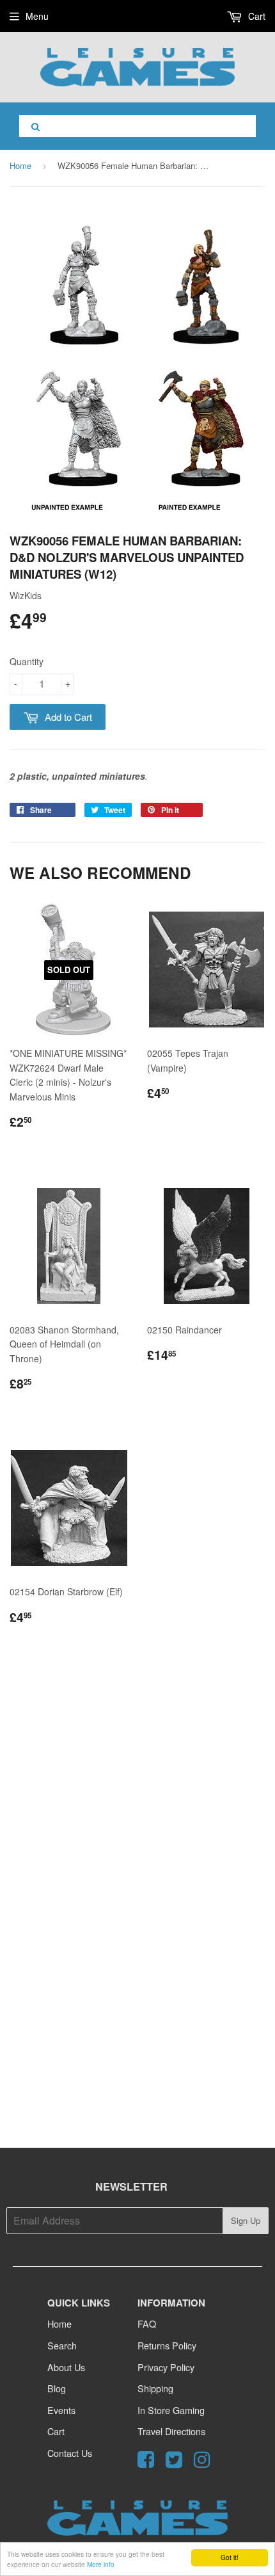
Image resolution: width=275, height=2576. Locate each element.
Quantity (27, 661)
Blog (57, 2388)
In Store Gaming (171, 2410)
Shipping (155, 2388)
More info (101, 2564)
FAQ (147, 2323)
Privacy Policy (166, 2367)
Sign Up (246, 2220)
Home (20, 165)
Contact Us (70, 2453)
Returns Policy (167, 2345)
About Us (66, 2367)
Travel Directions (171, 2431)
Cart (255, 16)
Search (62, 2345)
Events (61, 2410)
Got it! (230, 2557)
